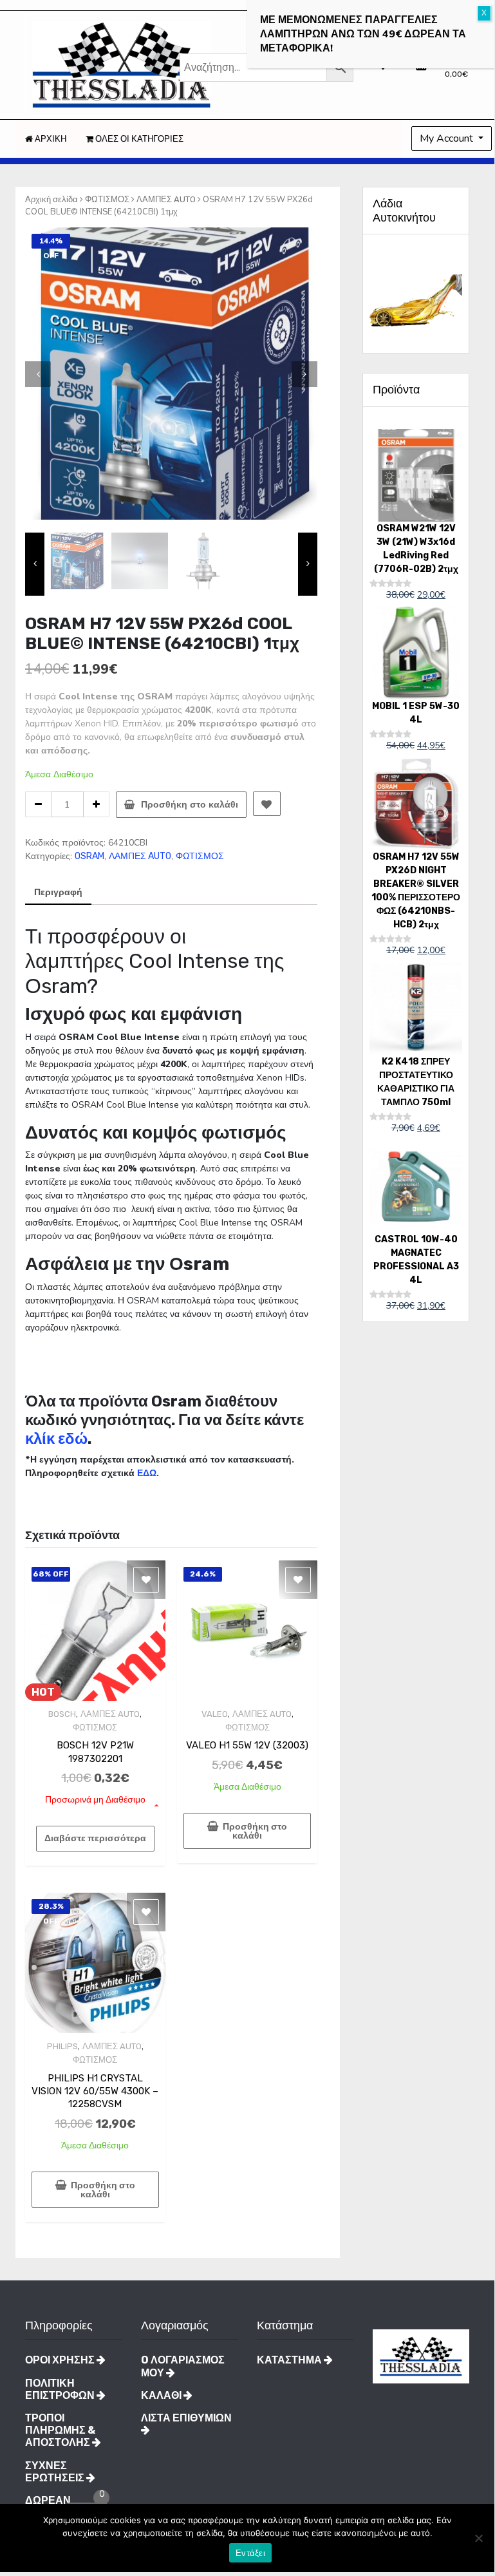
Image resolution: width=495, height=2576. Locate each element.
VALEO (215, 1714)
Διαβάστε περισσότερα (95, 1838)
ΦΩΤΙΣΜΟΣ (107, 199)
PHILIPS (62, 2046)
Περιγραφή (58, 892)
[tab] (58, 893)
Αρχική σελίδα (51, 199)
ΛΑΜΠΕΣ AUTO (166, 199)
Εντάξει (250, 2553)
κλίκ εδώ (56, 1439)
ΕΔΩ (147, 1473)
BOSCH (62, 1714)
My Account (448, 138)
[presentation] (38, 374)
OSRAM (89, 856)
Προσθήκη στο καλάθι (190, 805)
